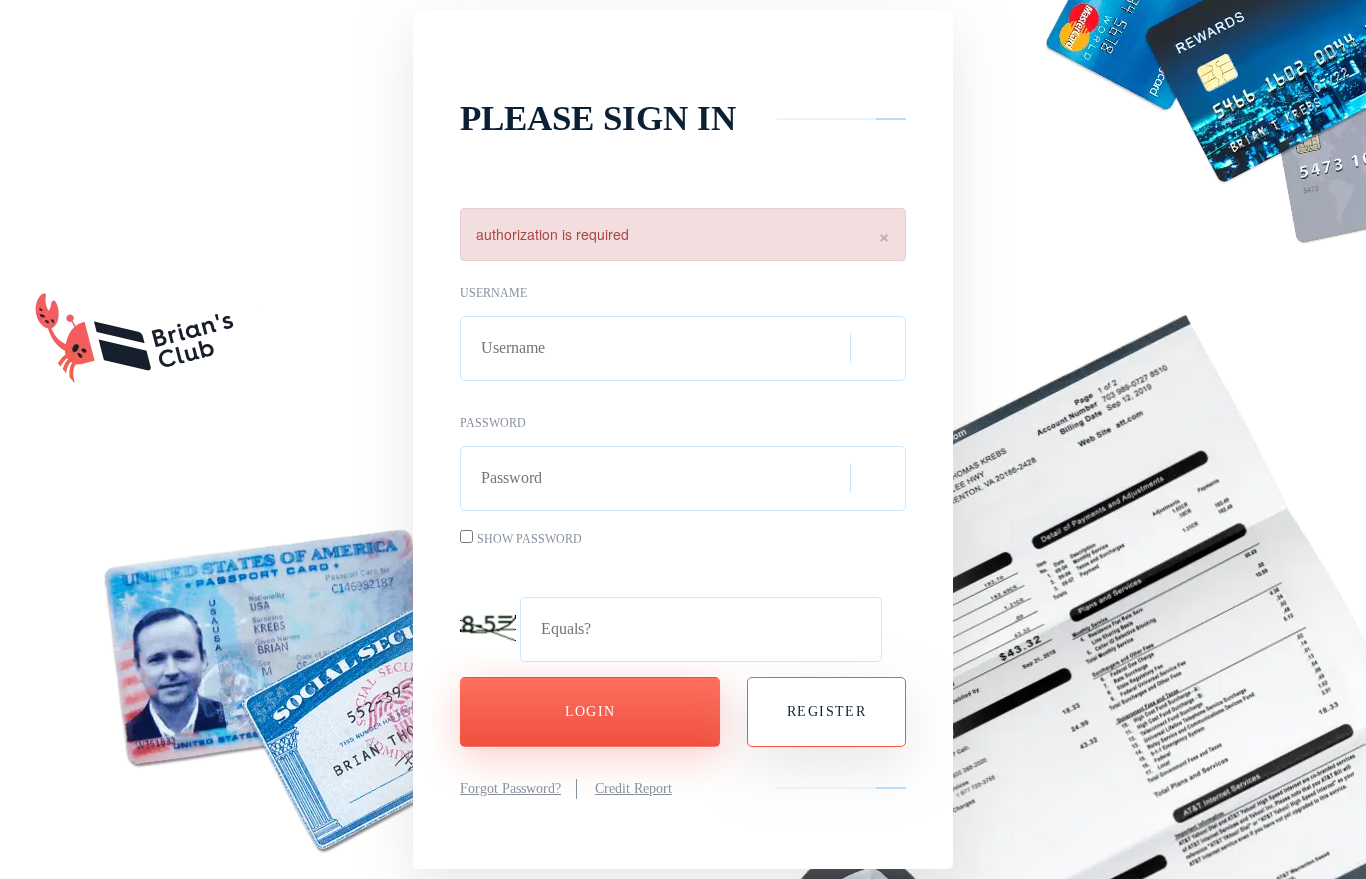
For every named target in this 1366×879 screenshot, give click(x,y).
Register (826, 711)
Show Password (529, 539)
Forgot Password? (510, 788)
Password (493, 423)
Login (590, 711)
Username (493, 293)
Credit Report (633, 788)
